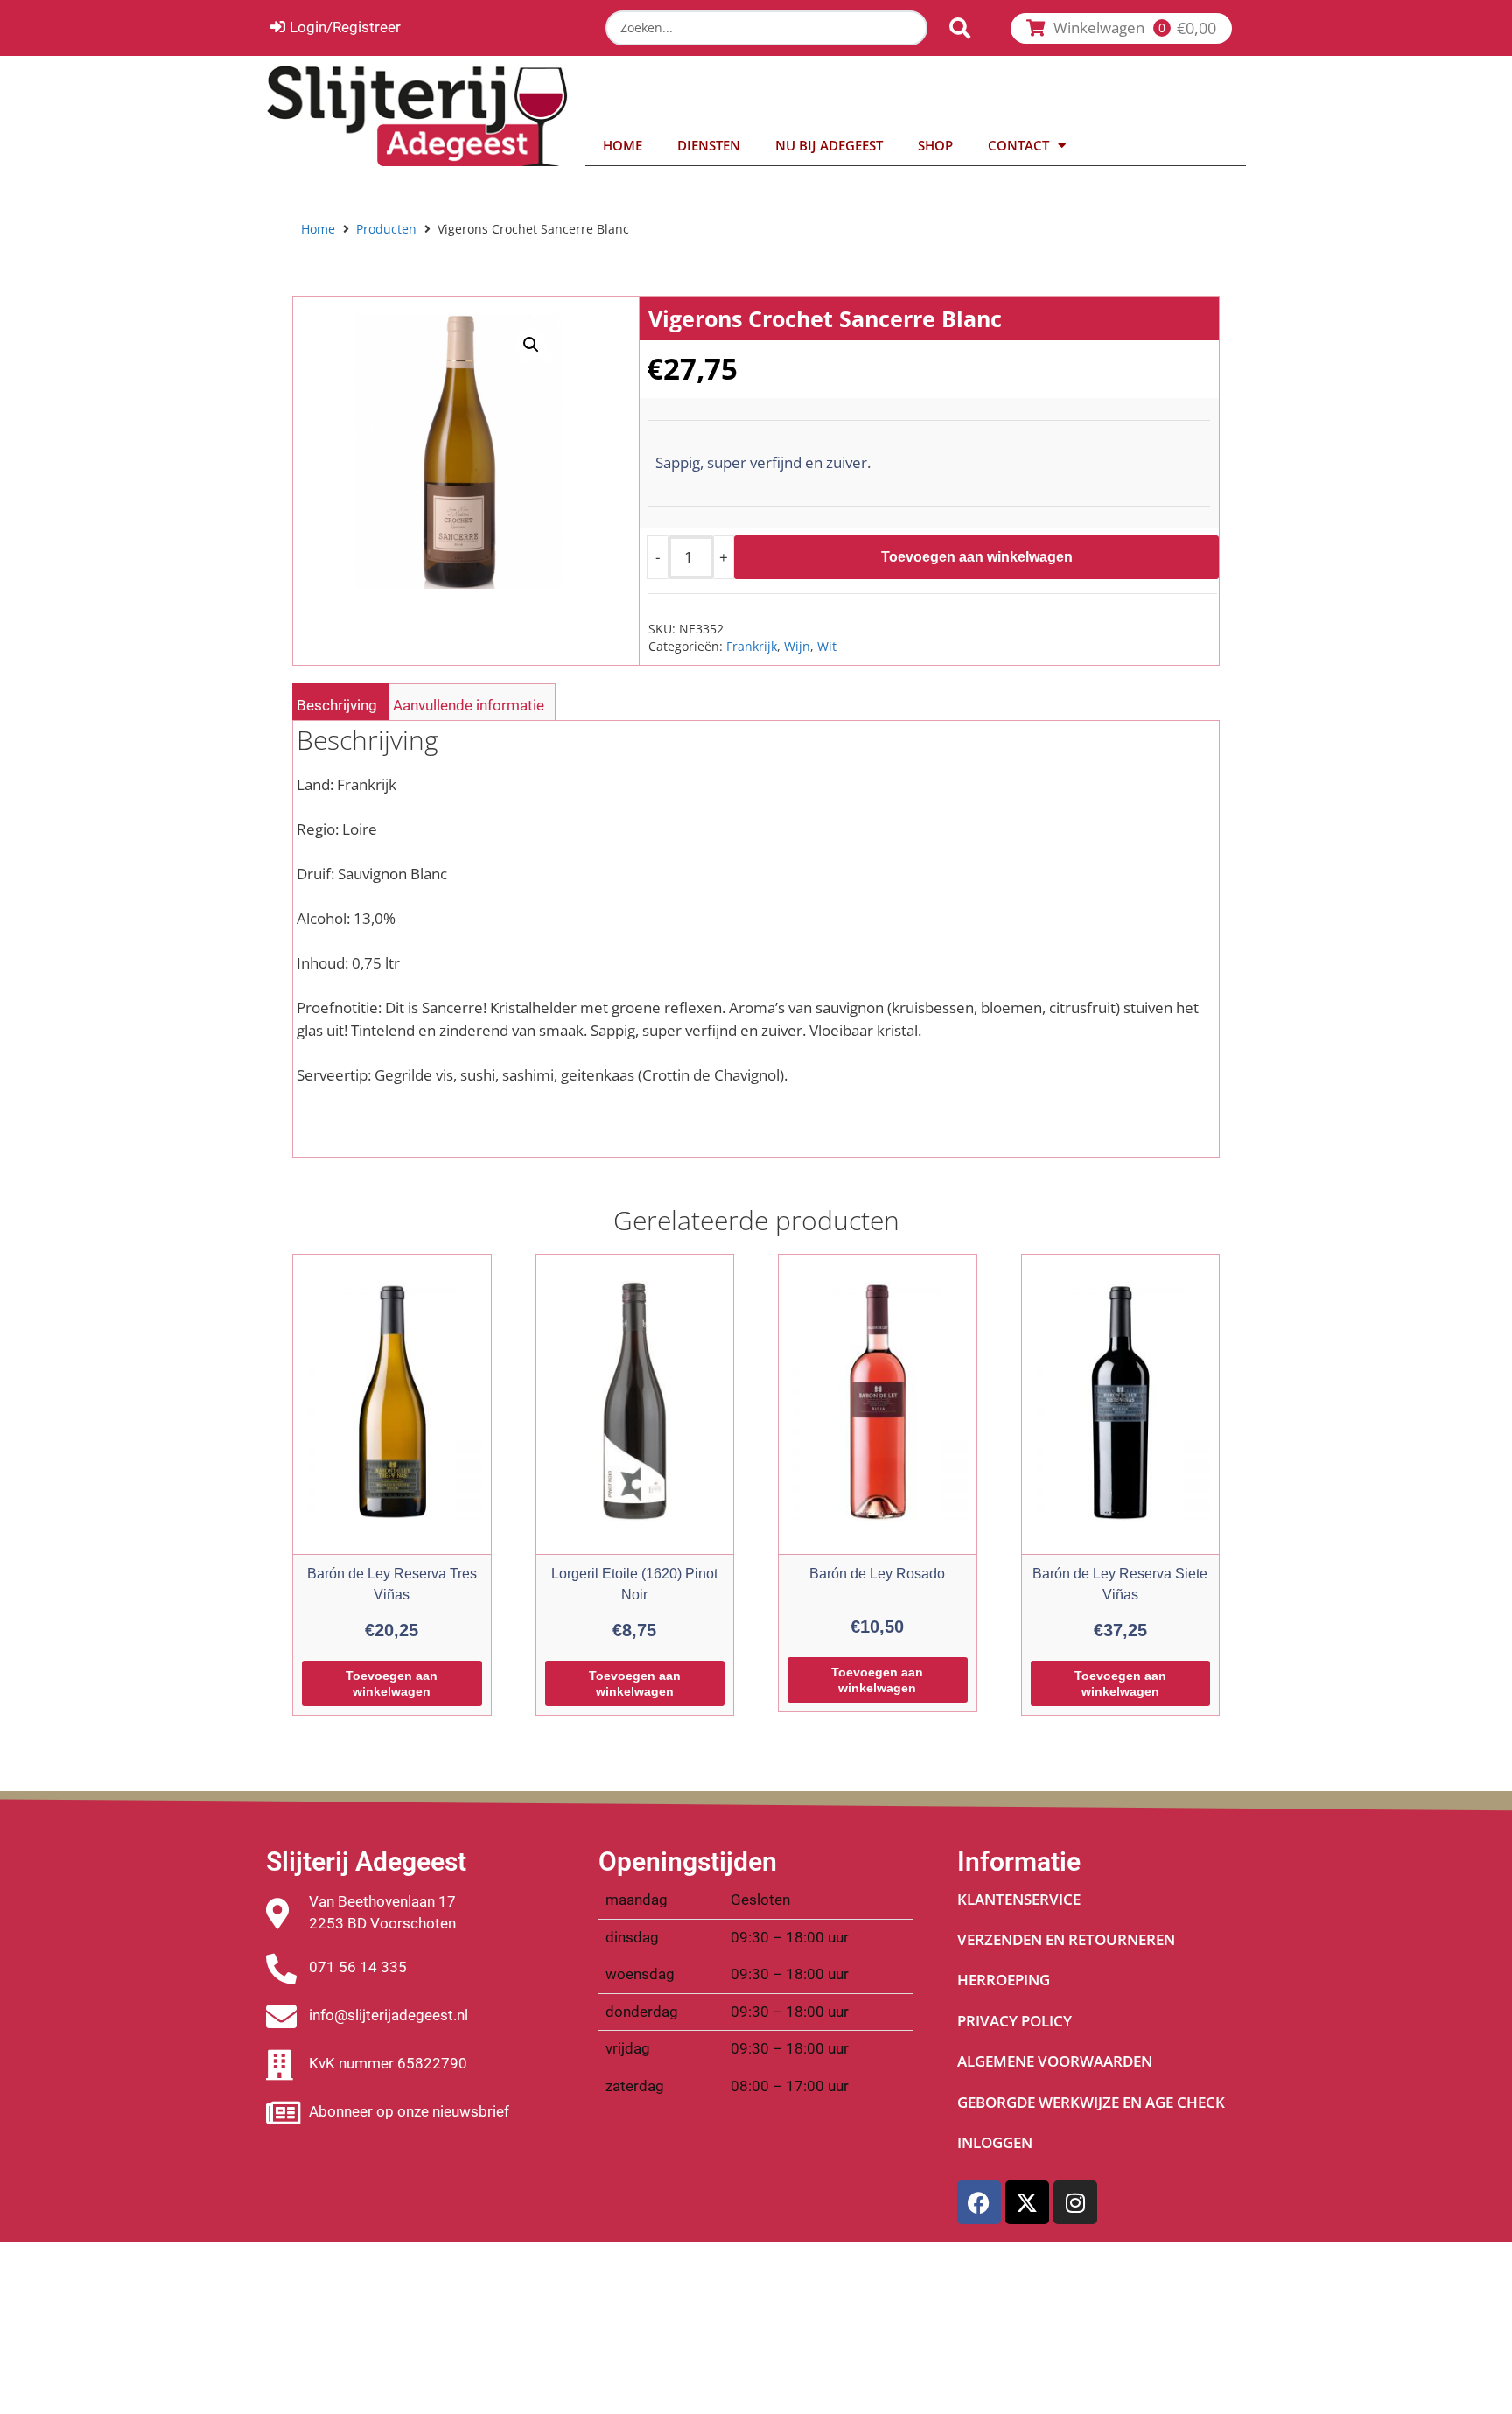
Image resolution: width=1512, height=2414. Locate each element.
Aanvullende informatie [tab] (469, 705)
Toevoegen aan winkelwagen (977, 557)
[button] (531, 345)
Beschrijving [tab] (337, 705)
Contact (1018, 145)
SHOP (935, 145)
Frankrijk (752, 646)
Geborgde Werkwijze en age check (1091, 2102)
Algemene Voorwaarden (1055, 2061)
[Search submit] (960, 28)
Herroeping (1004, 1980)
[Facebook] (979, 2202)
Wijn (797, 646)
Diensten (709, 145)
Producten (386, 229)
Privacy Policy (1015, 2021)
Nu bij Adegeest (829, 145)
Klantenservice (1019, 1899)
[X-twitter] (1027, 2202)
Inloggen (995, 2142)
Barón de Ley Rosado (877, 1574)
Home (623, 145)
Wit (827, 646)
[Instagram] (1075, 2202)
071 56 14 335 (358, 1967)
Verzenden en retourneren (1066, 1939)
